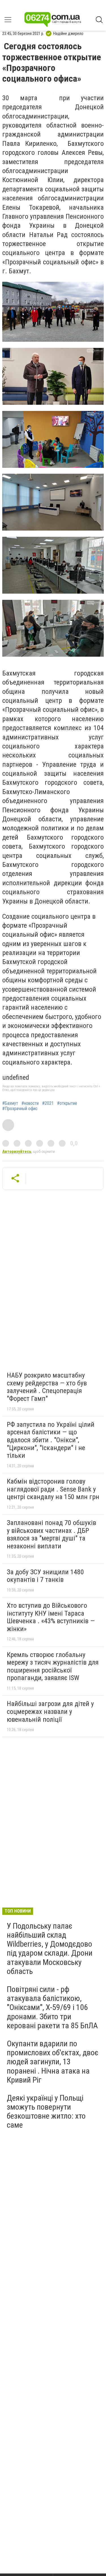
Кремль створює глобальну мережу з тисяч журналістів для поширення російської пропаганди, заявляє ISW (53, 1666)
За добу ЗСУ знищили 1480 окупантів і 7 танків (45, 1576)
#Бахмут (10, 1103)
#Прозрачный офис (20, 1109)
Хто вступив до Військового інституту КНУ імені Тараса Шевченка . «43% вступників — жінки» (51, 1617)
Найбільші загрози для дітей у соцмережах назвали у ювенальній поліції (50, 1711)
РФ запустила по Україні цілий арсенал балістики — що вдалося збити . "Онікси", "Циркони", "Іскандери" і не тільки (51, 1440)
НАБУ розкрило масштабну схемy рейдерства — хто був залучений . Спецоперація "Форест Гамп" (47, 1387)
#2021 (48, 1103)
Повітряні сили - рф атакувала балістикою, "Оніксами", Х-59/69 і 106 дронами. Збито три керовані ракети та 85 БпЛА (52, 2007)
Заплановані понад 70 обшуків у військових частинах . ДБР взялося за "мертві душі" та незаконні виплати (51, 1534)
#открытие (67, 1103)
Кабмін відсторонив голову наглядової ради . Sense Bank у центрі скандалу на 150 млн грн (53, 1489)
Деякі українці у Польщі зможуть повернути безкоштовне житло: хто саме (46, 2112)
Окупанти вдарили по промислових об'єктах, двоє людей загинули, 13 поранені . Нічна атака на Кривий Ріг (53, 2062)
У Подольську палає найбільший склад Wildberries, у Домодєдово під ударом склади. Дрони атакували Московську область (50, 1949)
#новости (30, 1103)
